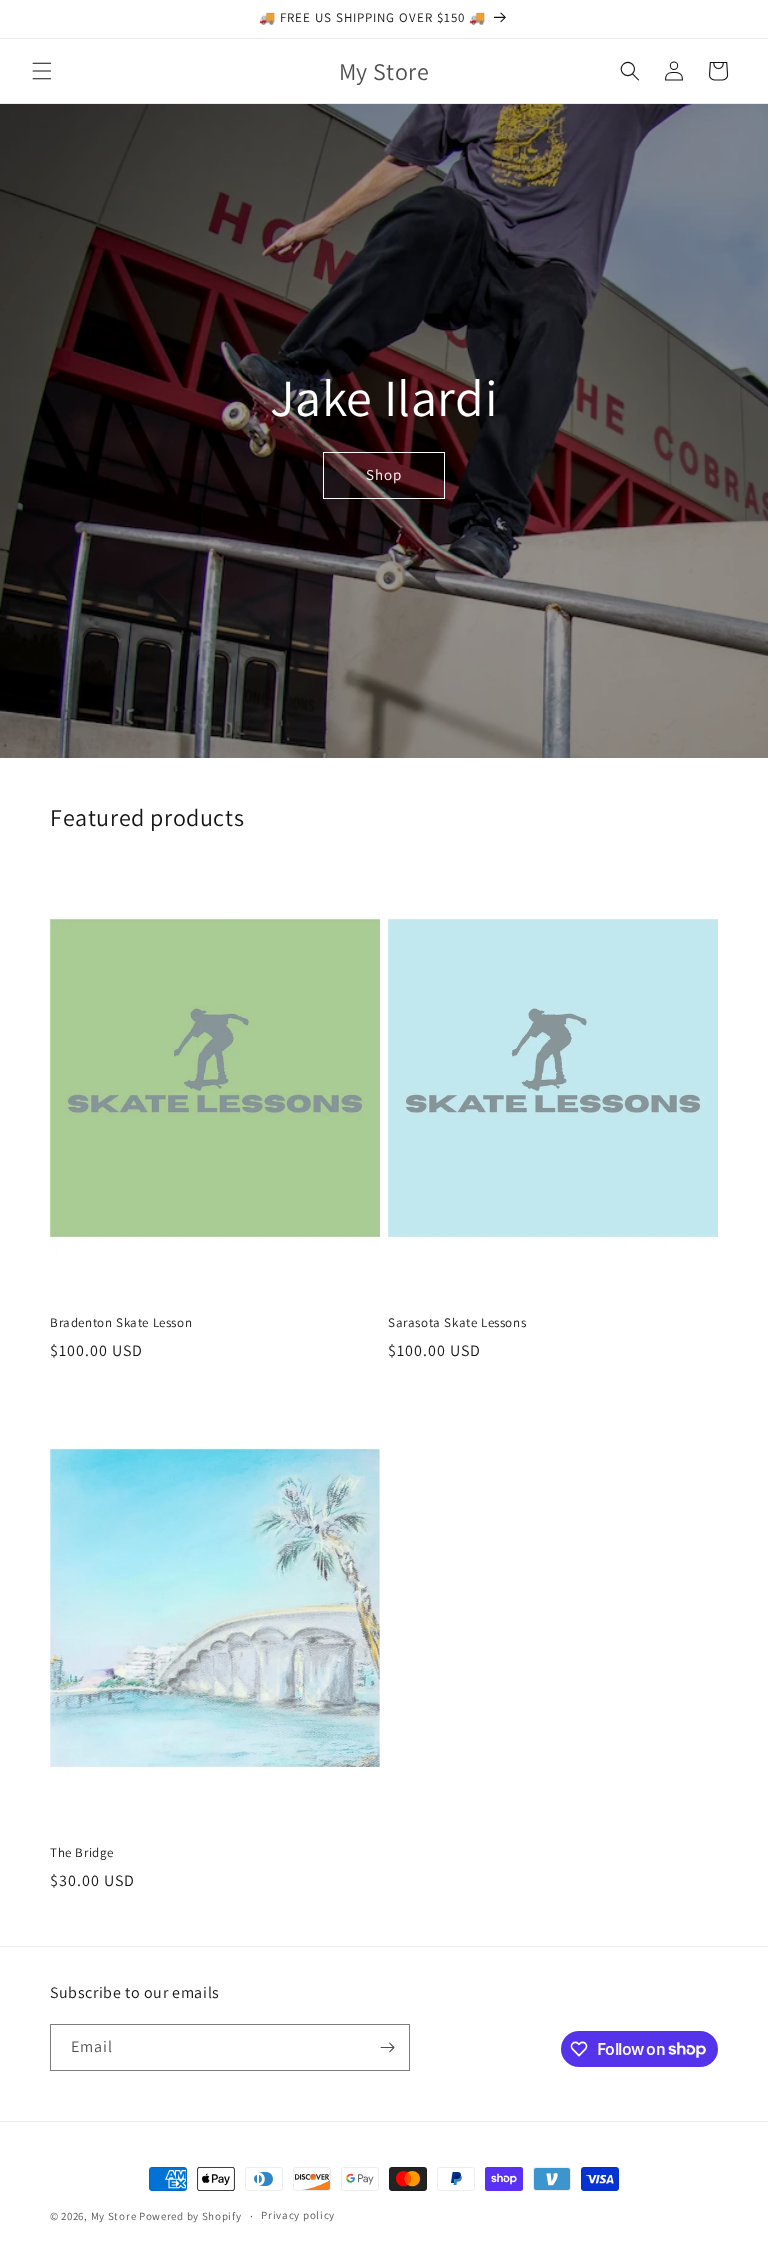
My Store (114, 2216)
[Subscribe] (387, 2047)
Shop (384, 474)
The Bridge (82, 1853)
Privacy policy (298, 2215)
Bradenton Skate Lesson (121, 1323)
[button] (42, 71)
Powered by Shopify (190, 2216)
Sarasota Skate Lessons (457, 1323)
